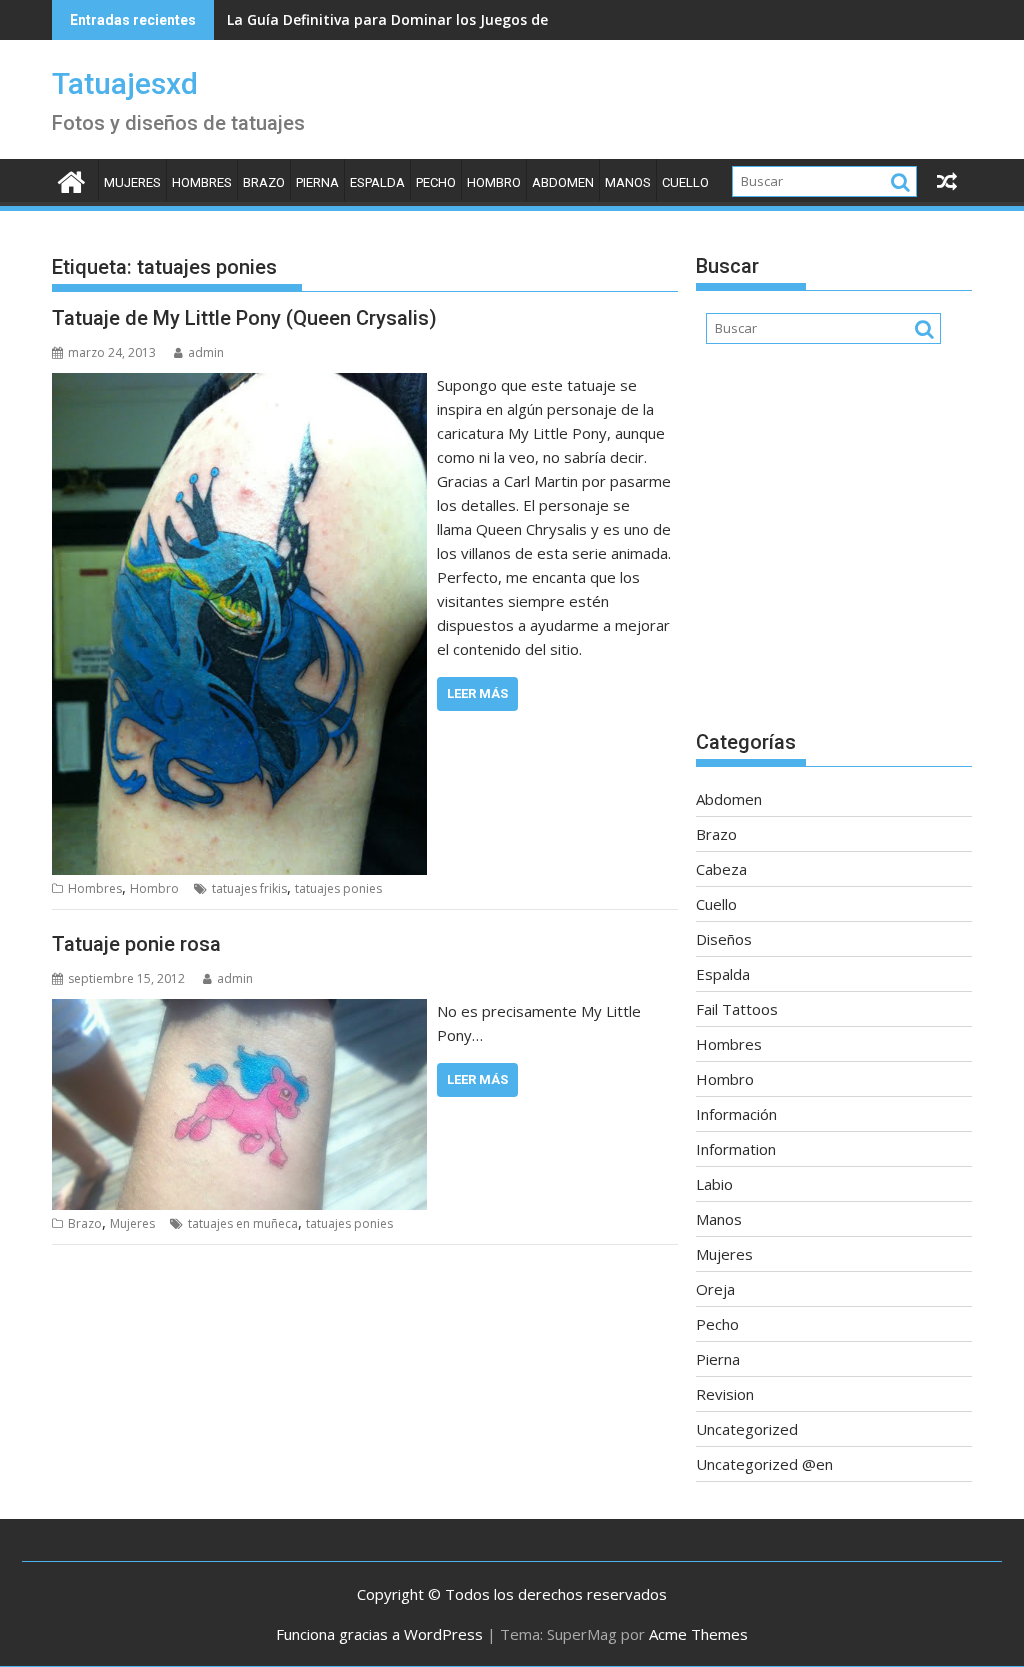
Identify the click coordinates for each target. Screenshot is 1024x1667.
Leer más (477, 693)
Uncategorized (747, 1429)
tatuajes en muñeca (243, 1223)
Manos (628, 182)
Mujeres (132, 182)
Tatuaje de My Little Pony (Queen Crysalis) (244, 318)
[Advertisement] (834, 547)
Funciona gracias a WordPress (379, 1634)
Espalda (377, 182)
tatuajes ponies (338, 888)
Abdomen (563, 182)
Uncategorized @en (764, 1464)
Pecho (436, 182)
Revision (725, 1394)
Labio (714, 1184)
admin (206, 352)
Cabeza (721, 869)
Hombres (202, 182)
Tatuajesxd (125, 83)
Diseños (724, 939)
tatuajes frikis (249, 888)
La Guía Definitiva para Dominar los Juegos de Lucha (410, 19)
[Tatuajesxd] (71, 179)
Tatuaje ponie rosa (136, 944)
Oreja (715, 1289)
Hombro (494, 182)
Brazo (264, 182)
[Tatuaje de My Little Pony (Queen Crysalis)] (239, 385)
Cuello (685, 182)
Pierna (317, 182)
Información (736, 1114)
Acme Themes (698, 1634)
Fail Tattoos (737, 1009)
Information (736, 1149)
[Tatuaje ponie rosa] (239, 1011)
